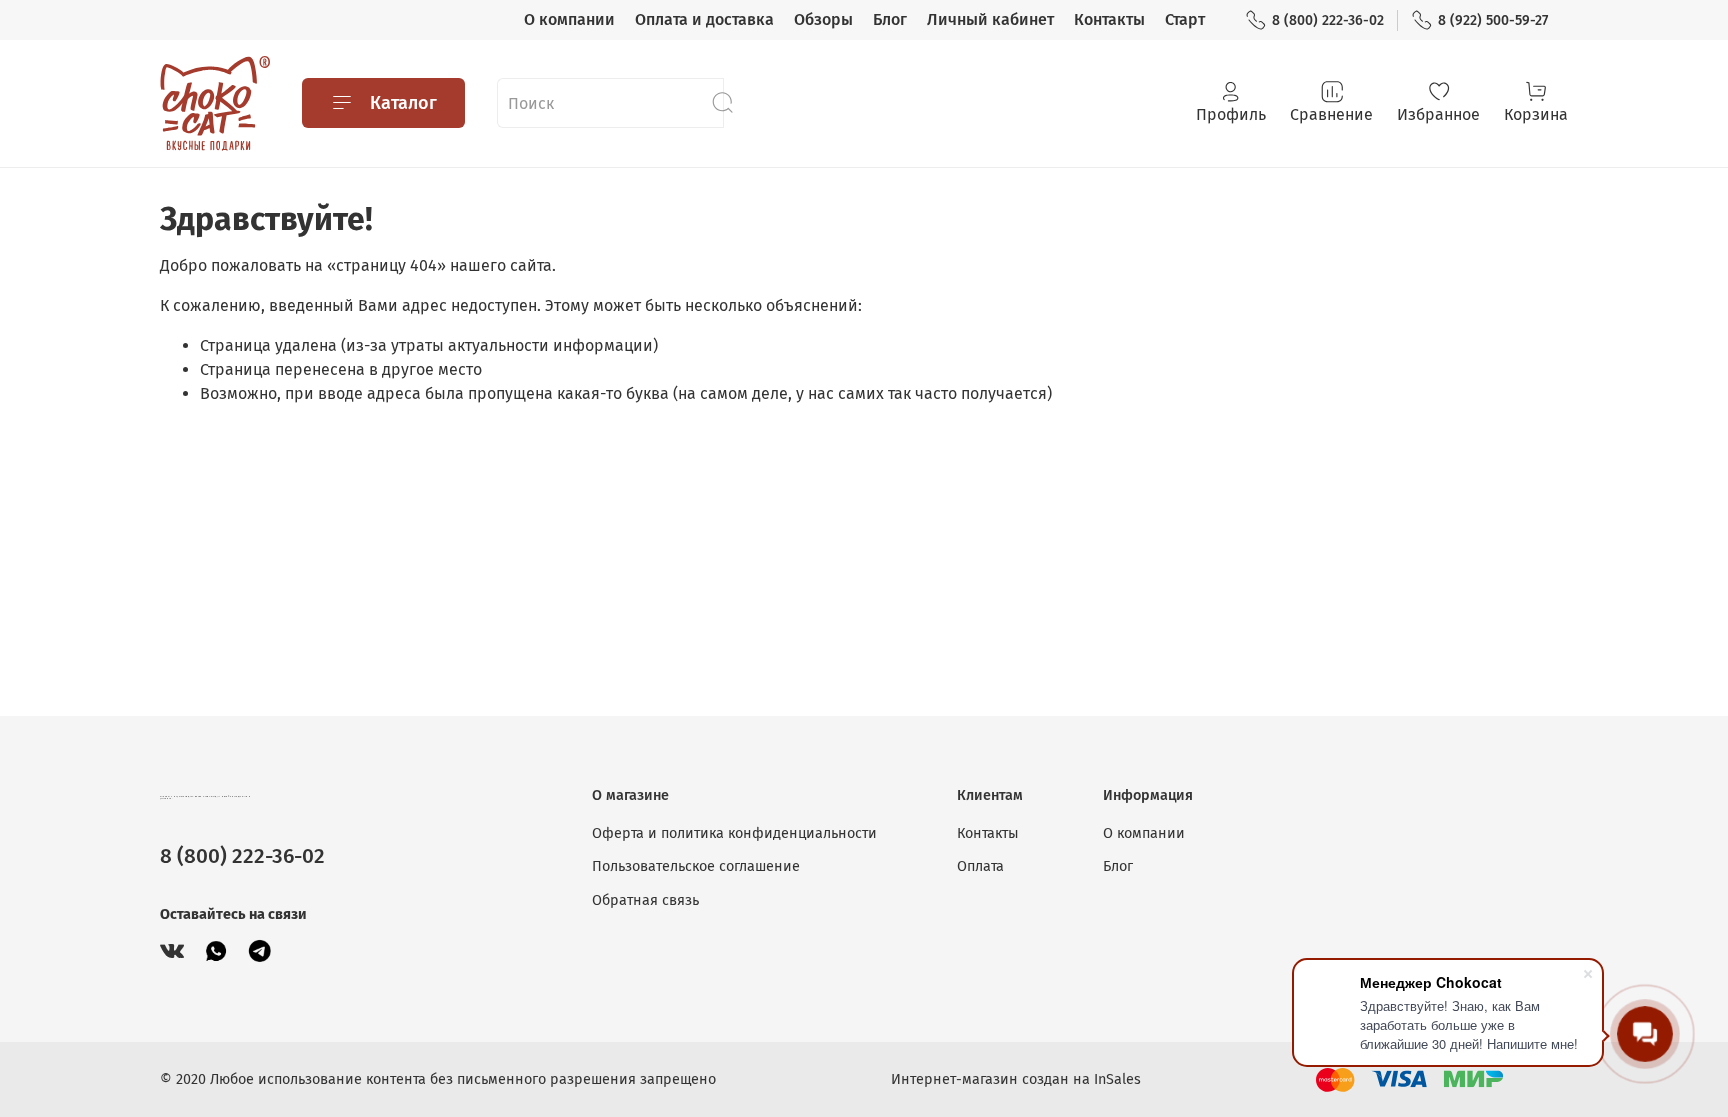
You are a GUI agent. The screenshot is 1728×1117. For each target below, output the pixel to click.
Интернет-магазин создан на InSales (1016, 1079)
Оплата (980, 866)
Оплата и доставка (704, 19)
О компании (569, 19)
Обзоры (823, 19)
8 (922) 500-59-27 (1493, 20)
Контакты (1109, 19)
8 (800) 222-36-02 (1328, 20)
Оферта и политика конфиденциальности (734, 833)
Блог (890, 19)
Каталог (403, 103)
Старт (1185, 19)
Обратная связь (645, 900)
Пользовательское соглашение (696, 866)
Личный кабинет (990, 19)
